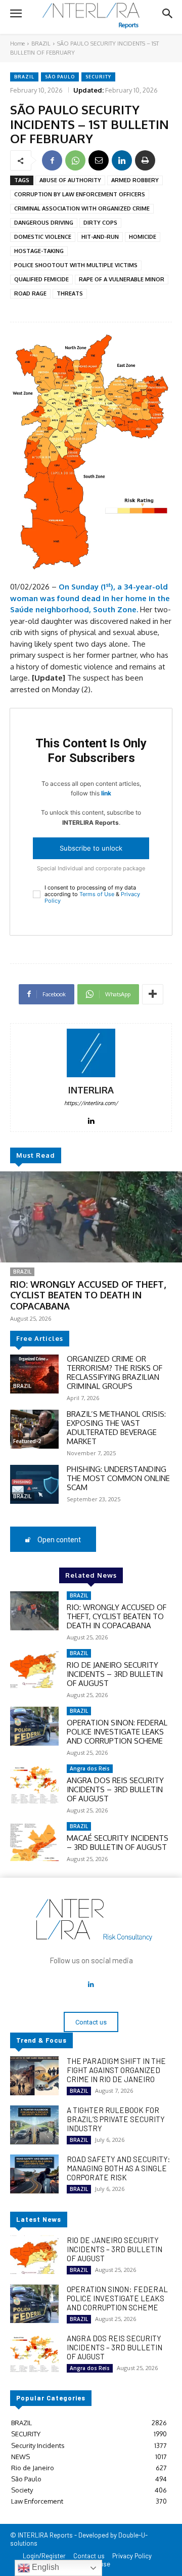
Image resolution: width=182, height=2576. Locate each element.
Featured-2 (27, 1441)
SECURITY (98, 77)
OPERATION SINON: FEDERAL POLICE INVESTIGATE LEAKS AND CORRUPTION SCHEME (117, 1732)
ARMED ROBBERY (135, 180)
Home (17, 44)
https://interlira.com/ (91, 1103)
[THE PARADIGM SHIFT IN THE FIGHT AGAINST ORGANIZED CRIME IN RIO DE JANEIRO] (34, 2076)
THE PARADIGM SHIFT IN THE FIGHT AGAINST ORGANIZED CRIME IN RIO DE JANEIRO (116, 2070)
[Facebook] (52, 160)
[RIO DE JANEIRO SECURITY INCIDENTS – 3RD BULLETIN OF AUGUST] (34, 1669)
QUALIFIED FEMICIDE (41, 279)
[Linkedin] (122, 160)
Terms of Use (97, 894)
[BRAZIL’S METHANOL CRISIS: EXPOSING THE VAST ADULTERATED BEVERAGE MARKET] (34, 1429)
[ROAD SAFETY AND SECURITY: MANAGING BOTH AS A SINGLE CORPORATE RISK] (34, 2174)
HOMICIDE (143, 237)
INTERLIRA (91, 1090)
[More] (153, 994)
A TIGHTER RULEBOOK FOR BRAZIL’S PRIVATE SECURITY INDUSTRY (116, 2119)
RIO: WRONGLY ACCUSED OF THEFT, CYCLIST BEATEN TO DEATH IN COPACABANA (88, 1295)
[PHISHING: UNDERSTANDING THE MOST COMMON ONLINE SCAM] (34, 1484)
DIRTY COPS (100, 223)
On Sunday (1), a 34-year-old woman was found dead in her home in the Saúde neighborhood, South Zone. (90, 598)
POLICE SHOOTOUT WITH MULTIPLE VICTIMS (76, 265)
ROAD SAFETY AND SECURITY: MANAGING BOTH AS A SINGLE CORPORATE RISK (119, 2168)
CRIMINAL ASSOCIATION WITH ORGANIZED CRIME (82, 208)
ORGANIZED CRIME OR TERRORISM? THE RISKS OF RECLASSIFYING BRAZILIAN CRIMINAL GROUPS (115, 1373)
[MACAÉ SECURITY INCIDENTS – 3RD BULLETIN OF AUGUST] (34, 1842)
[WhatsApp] (75, 160)
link (106, 793)
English (44, 2567)
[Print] (145, 160)
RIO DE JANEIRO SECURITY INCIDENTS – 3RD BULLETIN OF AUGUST (115, 1674)
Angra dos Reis (90, 1768)
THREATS (70, 293)
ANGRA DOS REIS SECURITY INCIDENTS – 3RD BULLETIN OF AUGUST (115, 1789)
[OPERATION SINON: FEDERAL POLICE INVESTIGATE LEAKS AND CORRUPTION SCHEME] (34, 1726)
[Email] (99, 160)
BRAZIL (41, 44)
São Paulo (60, 77)
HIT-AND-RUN (100, 237)
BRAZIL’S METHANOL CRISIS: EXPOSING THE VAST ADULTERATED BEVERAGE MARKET (116, 1428)
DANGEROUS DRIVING (44, 223)
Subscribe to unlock (91, 848)
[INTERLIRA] (91, 1053)
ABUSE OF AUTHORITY (70, 180)
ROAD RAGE (30, 293)
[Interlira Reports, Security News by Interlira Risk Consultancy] (91, 16)
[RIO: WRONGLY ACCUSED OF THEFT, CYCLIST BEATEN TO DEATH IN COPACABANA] (91, 1217)
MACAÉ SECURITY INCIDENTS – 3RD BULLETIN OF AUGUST (118, 1843)
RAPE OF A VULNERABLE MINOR (122, 279)
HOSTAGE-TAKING (39, 251)
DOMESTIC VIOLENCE (43, 237)
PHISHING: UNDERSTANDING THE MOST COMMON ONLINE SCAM (118, 1478)
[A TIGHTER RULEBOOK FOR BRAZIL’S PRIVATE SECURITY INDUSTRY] (34, 2125)
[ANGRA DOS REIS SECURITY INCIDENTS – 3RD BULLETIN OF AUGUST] (34, 1784)
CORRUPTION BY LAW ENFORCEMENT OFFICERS (80, 194)
